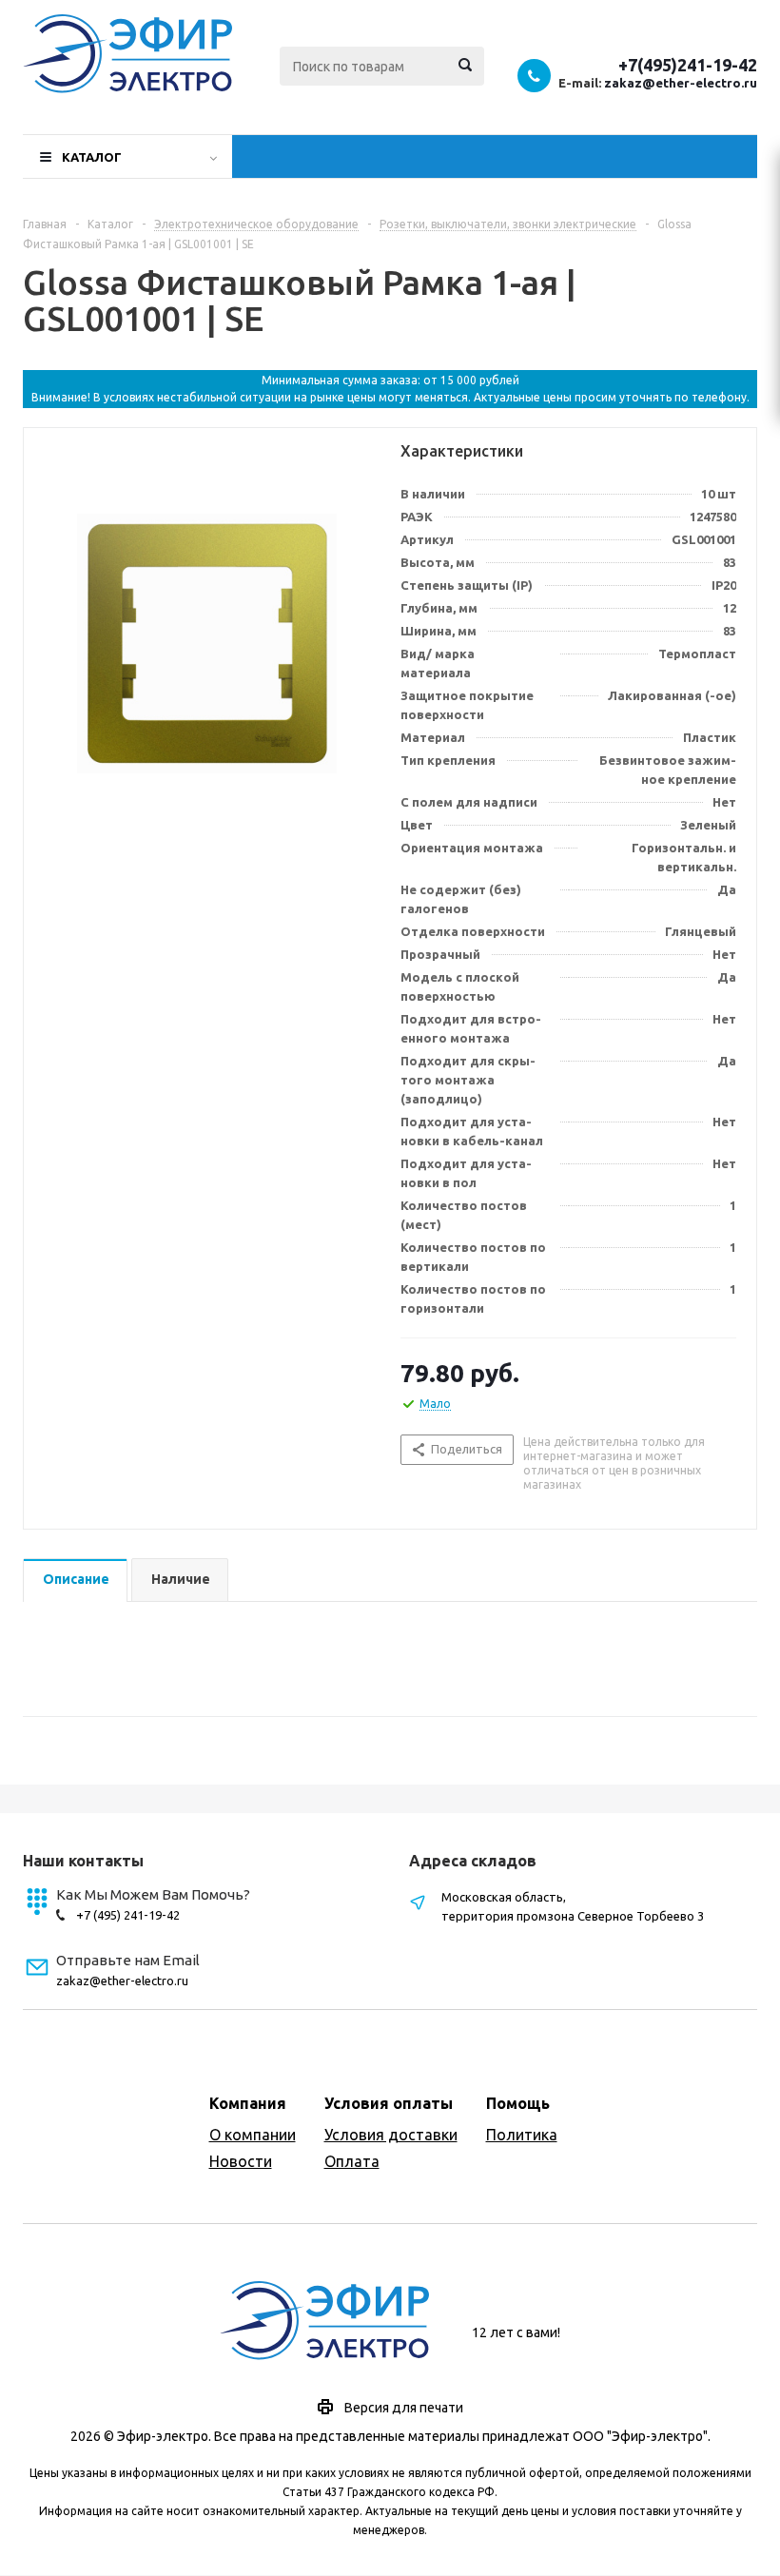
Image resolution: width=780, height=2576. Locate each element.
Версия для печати (404, 2408)
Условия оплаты (389, 2103)
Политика (522, 2135)
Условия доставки (391, 2135)
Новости (241, 2161)
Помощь (518, 2103)
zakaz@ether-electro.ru (681, 83)
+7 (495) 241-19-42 (128, 1915)
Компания (248, 2103)
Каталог (92, 157)
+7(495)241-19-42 (688, 65)
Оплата (352, 2161)
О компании (253, 2135)
